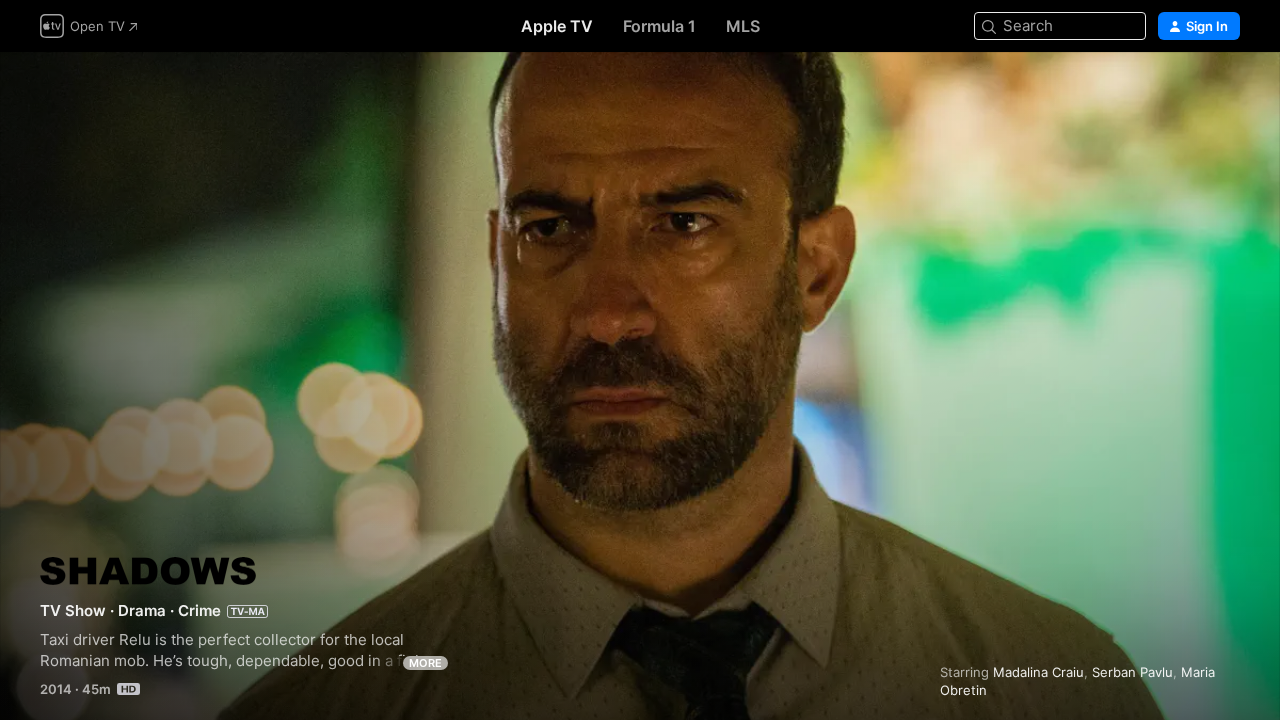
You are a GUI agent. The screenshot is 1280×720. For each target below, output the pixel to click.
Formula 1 (659, 26)
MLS (743, 26)
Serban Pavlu (1132, 672)
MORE (425, 663)
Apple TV (557, 26)
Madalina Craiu (1038, 672)
